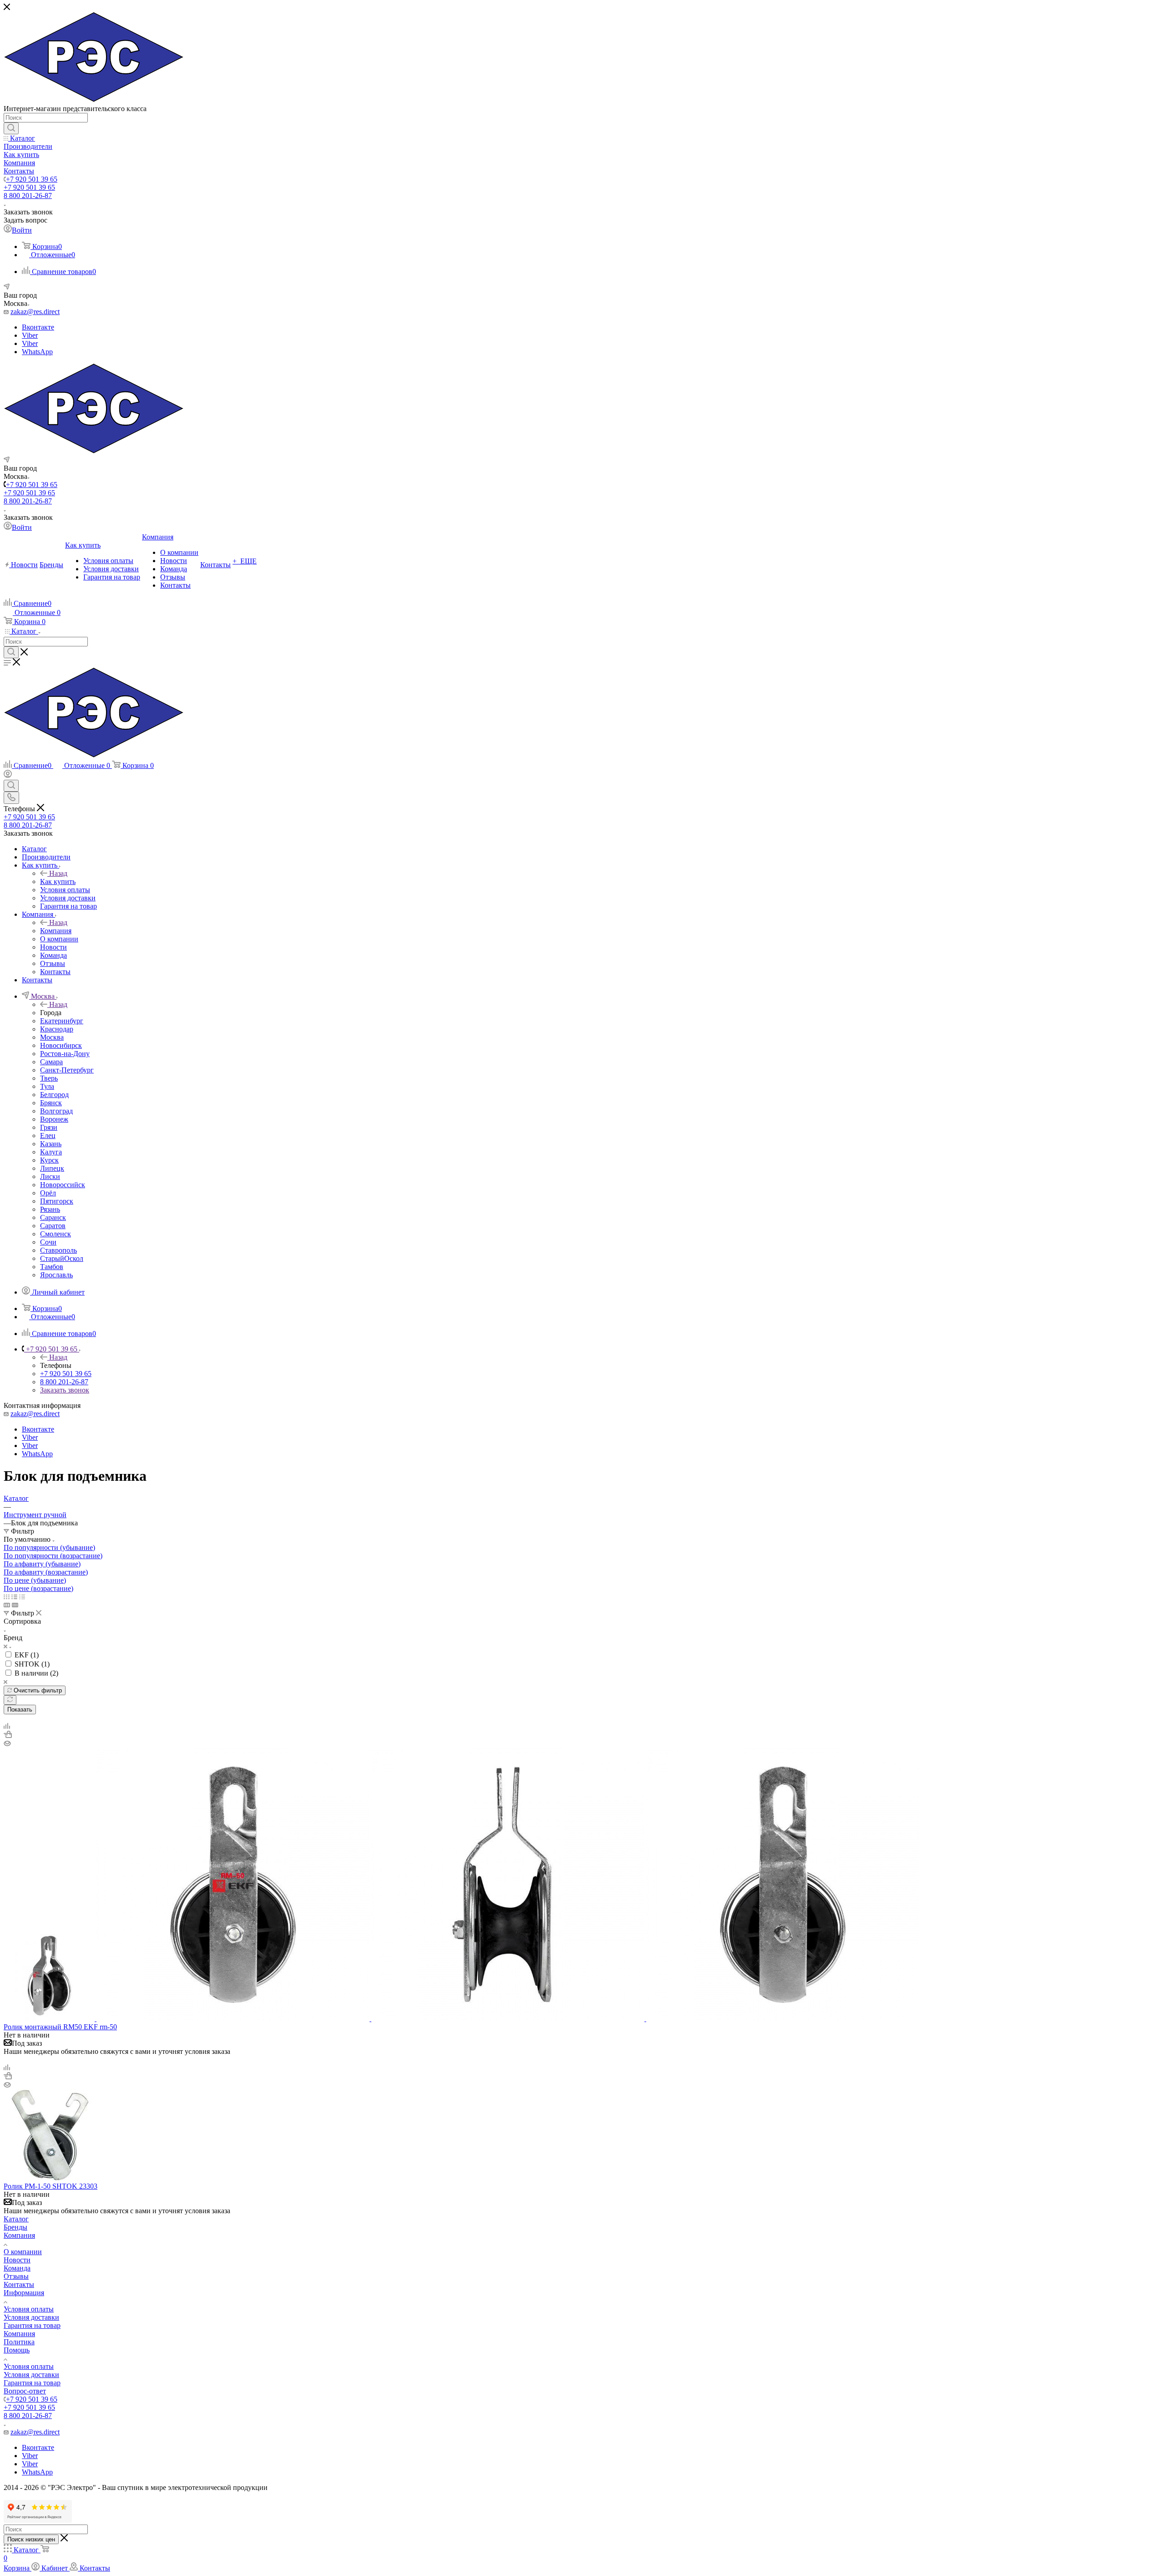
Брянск (51, 1103)
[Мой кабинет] (8, 775)
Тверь (49, 1078)
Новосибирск (61, 1045)
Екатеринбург (62, 1021)
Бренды (15, 2227)
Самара (51, 1062)
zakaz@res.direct (35, 312)
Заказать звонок (65, 1390)
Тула (47, 1086)
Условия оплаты (29, 2309)
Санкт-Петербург (67, 1070)
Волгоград (56, 1111)
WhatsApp (37, 352)
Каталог (16, 2219)
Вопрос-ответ (25, 2391)
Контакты (19, 2284)
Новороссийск (63, 1185)
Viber (30, 335)
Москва (52, 1037)
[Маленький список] (7, 1605)
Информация (24, 2293)
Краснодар (57, 1029)
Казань (51, 1144)
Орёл (48, 1193)
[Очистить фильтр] (10, 1700)
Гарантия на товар (32, 2325)
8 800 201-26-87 (28, 196)
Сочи (48, 1242)
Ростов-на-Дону (65, 1054)
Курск (49, 1160)
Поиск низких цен (31, 2539)
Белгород (54, 1095)
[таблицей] (22, 1597)
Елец (48, 1136)
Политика (19, 2342)
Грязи (49, 1127)
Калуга (51, 1152)
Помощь (17, 2350)
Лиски (50, 1176)
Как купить (58, 882)
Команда (17, 2268)
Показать (20, 1710)
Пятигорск (57, 1201)
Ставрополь (58, 1250)
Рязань (50, 1209)
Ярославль (56, 1275)
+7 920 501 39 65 (32, 179)
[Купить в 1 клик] (8, 1735)
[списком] (14, 1597)
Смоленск (56, 1234)
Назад (58, 873)
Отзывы (16, 2276)
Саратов (53, 1226)
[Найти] (11, 128)
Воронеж (54, 1119)
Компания (56, 931)
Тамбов (52, 1267)
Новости (17, 2260)
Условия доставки (31, 2317)
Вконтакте (38, 327)
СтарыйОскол (62, 1258)
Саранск (53, 1217)
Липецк (52, 1168)
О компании (23, 2252)
